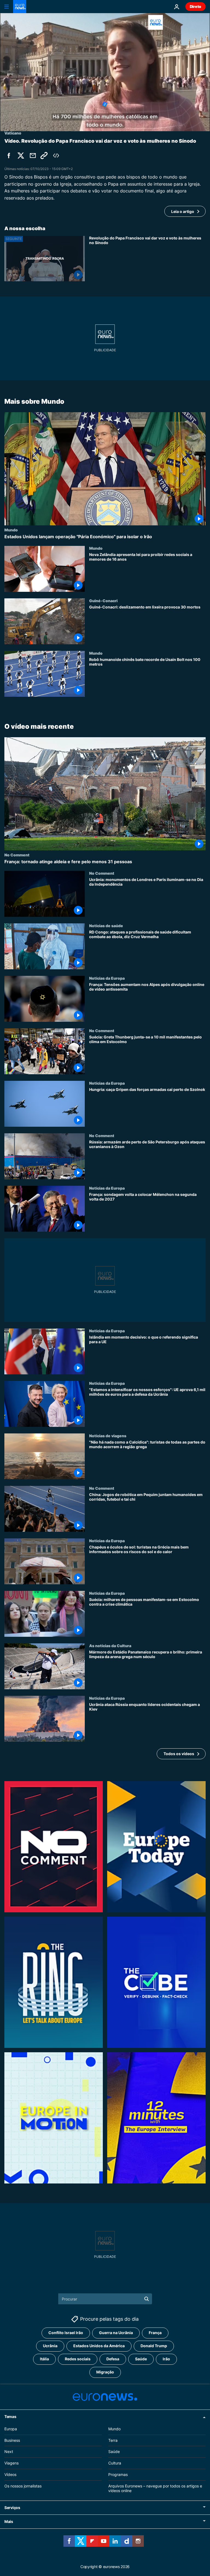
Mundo (11, 529)
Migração (105, 2372)
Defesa (113, 2359)
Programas (118, 2474)
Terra (113, 2440)
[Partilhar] (33, 156)
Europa (11, 2429)
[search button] (147, 2299)
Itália (44, 2359)
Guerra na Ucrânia (116, 2333)
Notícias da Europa (107, 978)
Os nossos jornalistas (23, 2486)
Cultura (115, 2463)
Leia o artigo (183, 211)
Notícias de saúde (106, 926)
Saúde (141, 2359)
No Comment (17, 855)
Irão (166, 2359)
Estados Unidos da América (99, 2346)
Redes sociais (78, 2359)
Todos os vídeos (179, 1754)
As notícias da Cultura (110, 1646)
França (155, 2333)
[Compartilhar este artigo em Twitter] (21, 156)
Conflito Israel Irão (66, 2333)
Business (12, 2440)
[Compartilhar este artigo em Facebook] (9, 156)
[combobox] (105, 2299)
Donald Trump (154, 2346)
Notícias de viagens (108, 1436)
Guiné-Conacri (103, 600)
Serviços (12, 2508)
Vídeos (10, 2474)
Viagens (11, 2463)
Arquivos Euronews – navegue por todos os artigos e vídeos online (155, 2488)
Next (9, 2452)
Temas (10, 2417)
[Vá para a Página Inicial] (20, 7)
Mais (9, 2522)
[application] (105, 72)
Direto (196, 6)
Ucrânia (50, 2346)
